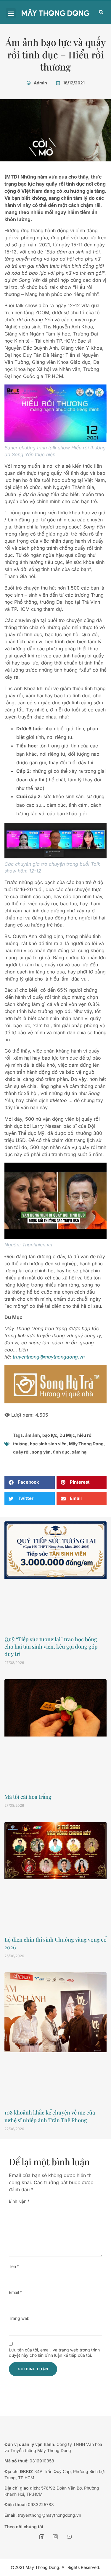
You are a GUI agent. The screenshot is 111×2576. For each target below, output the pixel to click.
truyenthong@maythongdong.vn (49, 1357)
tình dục (61, 1452)
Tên (14, 2266)
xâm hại (80, 1452)
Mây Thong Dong (86, 1444)
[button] (11, 13)
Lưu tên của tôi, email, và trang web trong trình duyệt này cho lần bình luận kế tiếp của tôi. (54, 2352)
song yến (41, 1452)
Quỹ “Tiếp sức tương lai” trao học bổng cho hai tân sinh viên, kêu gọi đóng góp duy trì (51, 1647)
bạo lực (50, 1435)
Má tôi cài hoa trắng (28, 1797)
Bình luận (19, 2201)
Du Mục (67, 1435)
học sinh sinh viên (48, 1444)
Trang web (19, 2318)
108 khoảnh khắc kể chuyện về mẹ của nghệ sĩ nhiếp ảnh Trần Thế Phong (50, 2116)
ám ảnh (33, 1435)
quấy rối (21, 1452)
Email (16, 2292)
